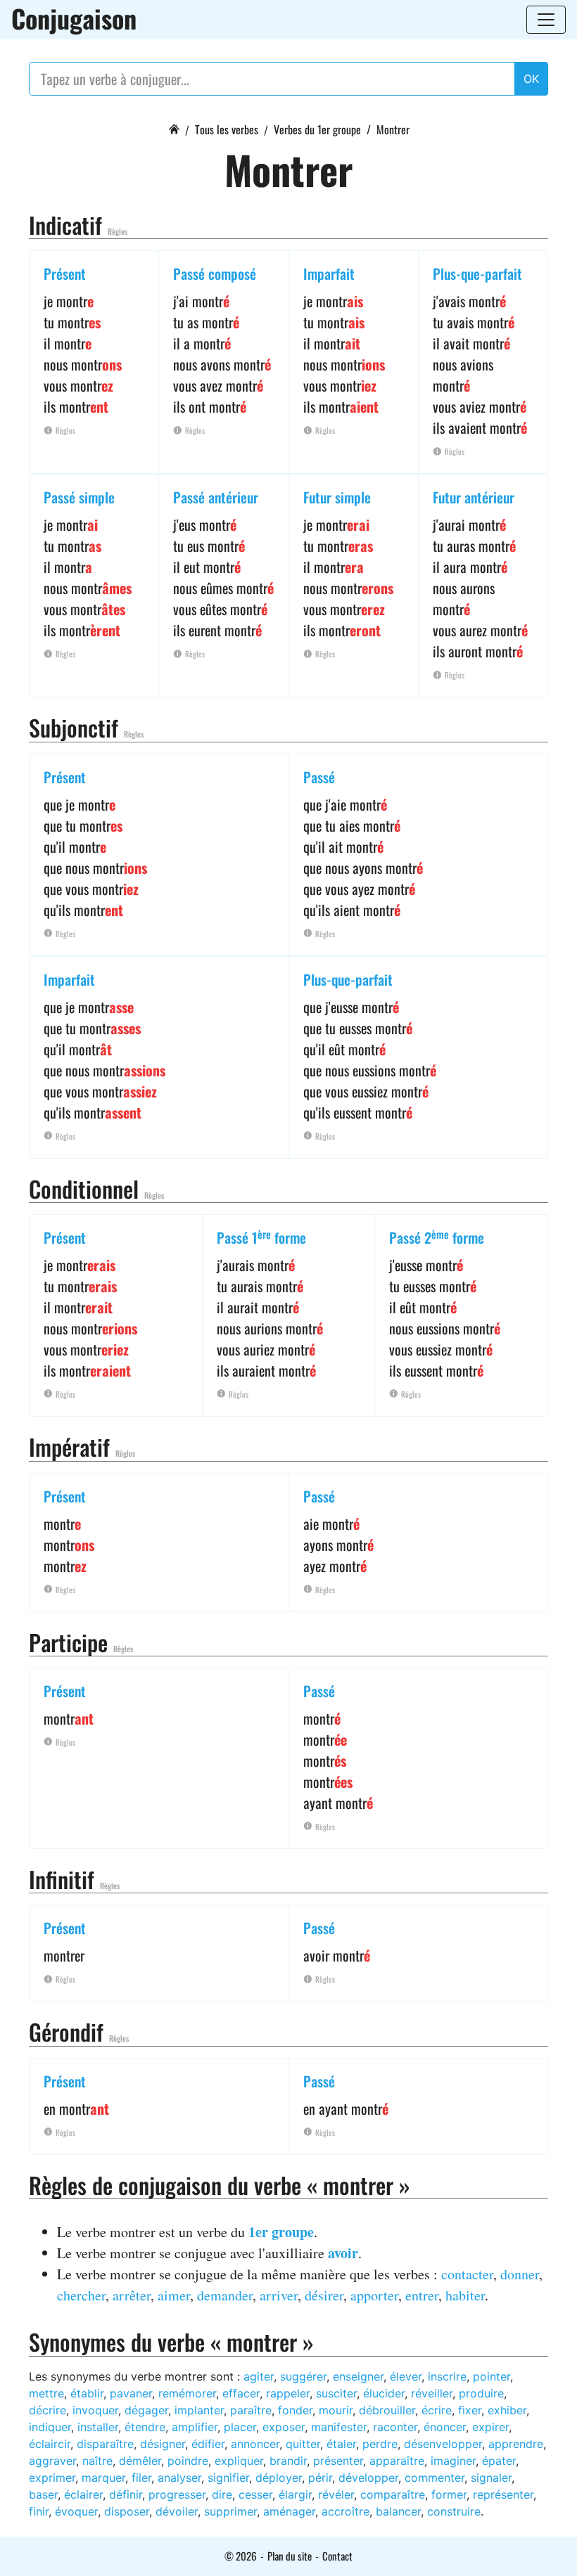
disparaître (105, 2444)
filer (141, 2478)
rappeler (288, 2393)
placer (240, 2427)
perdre (380, 2444)
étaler (341, 2444)
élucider (384, 2393)
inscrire (447, 2376)
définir (126, 2494)
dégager (146, 2410)
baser (43, 2494)
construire (454, 2511)
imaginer (453, 2461)
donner (520, 2274)
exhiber (507, 2410)
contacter (467, 2274)
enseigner (358, 2376)
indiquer (50, 2427)
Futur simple (337, 497)
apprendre (516, 2444)
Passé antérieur (216, 497)
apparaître (397, 2461)
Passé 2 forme (437, 1237)
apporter (374, 2295)
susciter (336, 2393)
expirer (490, 2427)
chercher (81, 2295)
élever (406, 2376)
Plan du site (290, 2556)
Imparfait (329, 273)
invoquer (95, 2410)
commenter (435, 2478)
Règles (118, 231)
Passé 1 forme (261, 1237)
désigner (163, 2444)
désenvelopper (443, 2444)
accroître (345, 2511)
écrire (437, 2410)
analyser (179, 2478)
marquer (103, 2478)
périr (320, 2478)
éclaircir (50, 2444)
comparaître (393, 2494)
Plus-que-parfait (477, 273)
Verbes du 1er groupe (317, 129)
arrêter (132, 2295)
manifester (339, 2427)
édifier (208, 2444)
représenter (503, 2494)
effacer (241, 2393)
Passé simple (79, 497)
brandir (288, 2461)
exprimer (52, 2478)
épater (499, 2461)
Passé (319, 777)
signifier (228, 2478)
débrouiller (387, 2410)
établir (87, 2393)
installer (98, 2427)
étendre (145, 2427)
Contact (337, 2556)
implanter (199, 2410)
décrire (47, 2410)
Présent (65, 273)
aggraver (52, 2461)
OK (531, 79)
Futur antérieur (474, 497)
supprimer (230, 2511)
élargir (295, 2494)
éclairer (83, 2494)
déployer (279, 2478)
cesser (255, 2494)
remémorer (187, 2393)
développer (368, 2478)
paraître (251, 2410)
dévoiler (177, 2511)
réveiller (432, 2393)
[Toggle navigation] (546, 20)
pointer (492, 2376)
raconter (395, 2427)
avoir (343, 2253)
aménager (289, 2511)
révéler (336, 2494)
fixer (470, 2410)
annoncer (255, 2444)
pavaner (131, 2393)
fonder (295, 2410)
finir (39, 2511)
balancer (398, 2511)
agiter (259, 2376)
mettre (46, 2393)
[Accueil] (174, 127)
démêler (140, 2461)
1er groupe (281, 2232)
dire (222, 2494)
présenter (338, 2461)
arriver (279, 2295)
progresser (177, 2494)
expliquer (239, 2461)
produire (481, 2393)
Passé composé (215, 273)
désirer (324, 2295)
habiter (465, 2295)
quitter (303, 2444)
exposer (284, 2427)
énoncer (445, 2427)
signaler (491, 2478)
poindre (188, 2461)
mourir (336, 2410)
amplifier (195, 2427)
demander (225, 2295)
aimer (174, 2295)
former (449, 2494)
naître (97, 2461)
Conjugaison (74, 18)
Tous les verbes (227, 129)
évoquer (76, 2511)
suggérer (303, 2376)
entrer (422, 2295)
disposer (127, 2511)
